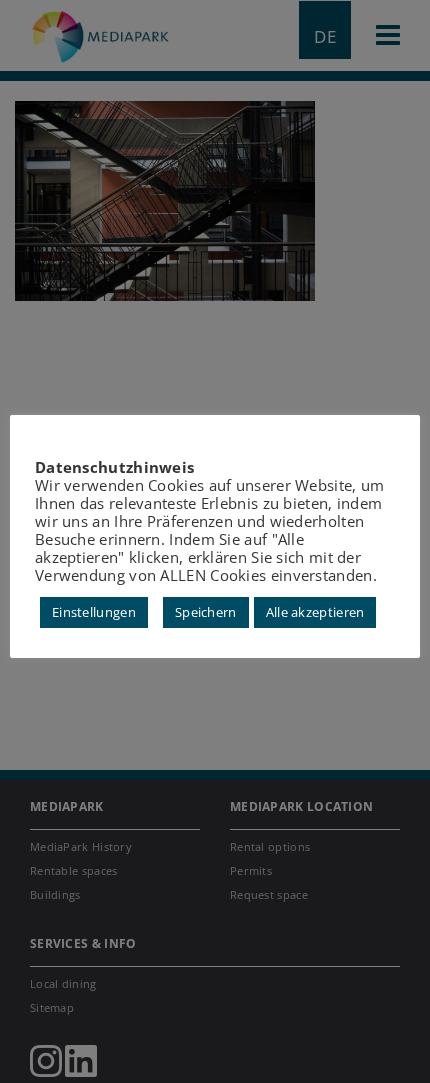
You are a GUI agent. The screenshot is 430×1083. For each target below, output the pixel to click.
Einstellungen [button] (94, 612)
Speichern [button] (206, 612)
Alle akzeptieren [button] (315, 612)
